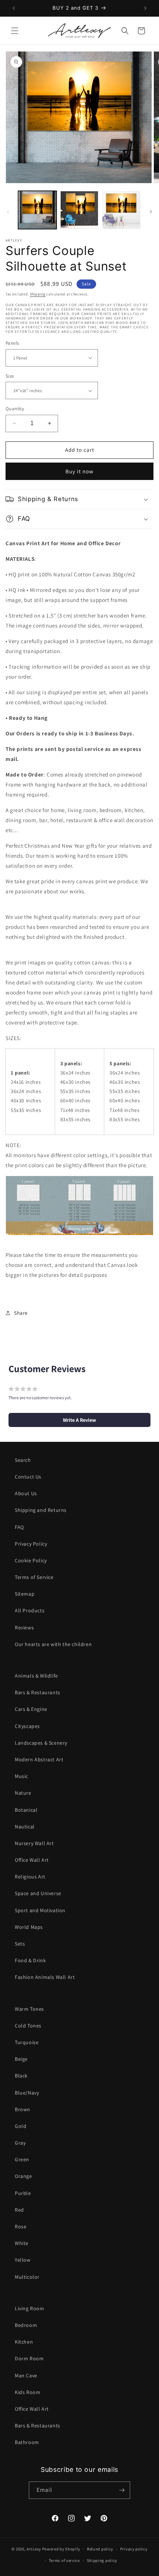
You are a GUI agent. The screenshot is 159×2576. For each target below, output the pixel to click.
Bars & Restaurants (38, 1692)
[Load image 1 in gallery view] (37, 210)
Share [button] (21, 1313)
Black (21, 2076)
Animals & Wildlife (36, 1676)
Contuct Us (28, 1477)
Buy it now (79, 471)
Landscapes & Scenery (41, 1743)
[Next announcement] (145, 8)
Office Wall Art (32, 1860)
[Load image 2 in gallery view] (79, 210)
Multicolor (27, 2277)
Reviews (24, 1628)
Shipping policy (102, 2560)
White (22, 2243)
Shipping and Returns (41, 1510)
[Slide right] (151, 212)
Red (19, 2210)
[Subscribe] (122, 2490)
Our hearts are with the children (53, 1644)
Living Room (30, 2308)
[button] (15, 31)
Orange (23, 2176)
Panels (12, 343)
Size (10, 376)
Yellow (23, 2260)
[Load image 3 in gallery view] (121, 210)
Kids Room (28, 2392)
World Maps (29, 1927)
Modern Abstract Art (39, 1759)
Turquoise (27, 2042)
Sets (20, 1944)
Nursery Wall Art (34, 1843)
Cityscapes (27, 1726)
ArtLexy (34, 2549)
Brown (23, 2109)
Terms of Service (34, 1577)
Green (22, 2159)
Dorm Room (29, 2358)
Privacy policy (134, 2549)
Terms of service (64, 2560)
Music (21, 1776)
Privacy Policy (31, 1544)
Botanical (26, 1810)
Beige (21, 2059)
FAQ (19, 1527)
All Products (30, 1610)
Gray (20, 2143)
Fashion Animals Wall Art (45, 1977)
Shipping (38, 294)
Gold (21, 2126)
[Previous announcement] (14, 8)
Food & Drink (30, 1960)
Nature (23, 1793)
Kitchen (24, 2342)
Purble (23, 2193)
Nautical (25, 1827)
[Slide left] (8, 212)
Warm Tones (29, 2009)
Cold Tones (28, 2026)
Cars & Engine (31, 1709)
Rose (21, 2226)
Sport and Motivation (40, 1910)
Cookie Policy (31, 1560)
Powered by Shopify (61, 2549)
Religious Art (30, 1877)
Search (23, 1460)
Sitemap (25, 1594)
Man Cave (26, 2375)
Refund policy (100, 2549)
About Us (26, 1493)
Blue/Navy (27, 2093)
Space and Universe (38, 1893)
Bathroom (27, 2442)
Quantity (15, 409)
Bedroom (26, 2325)
